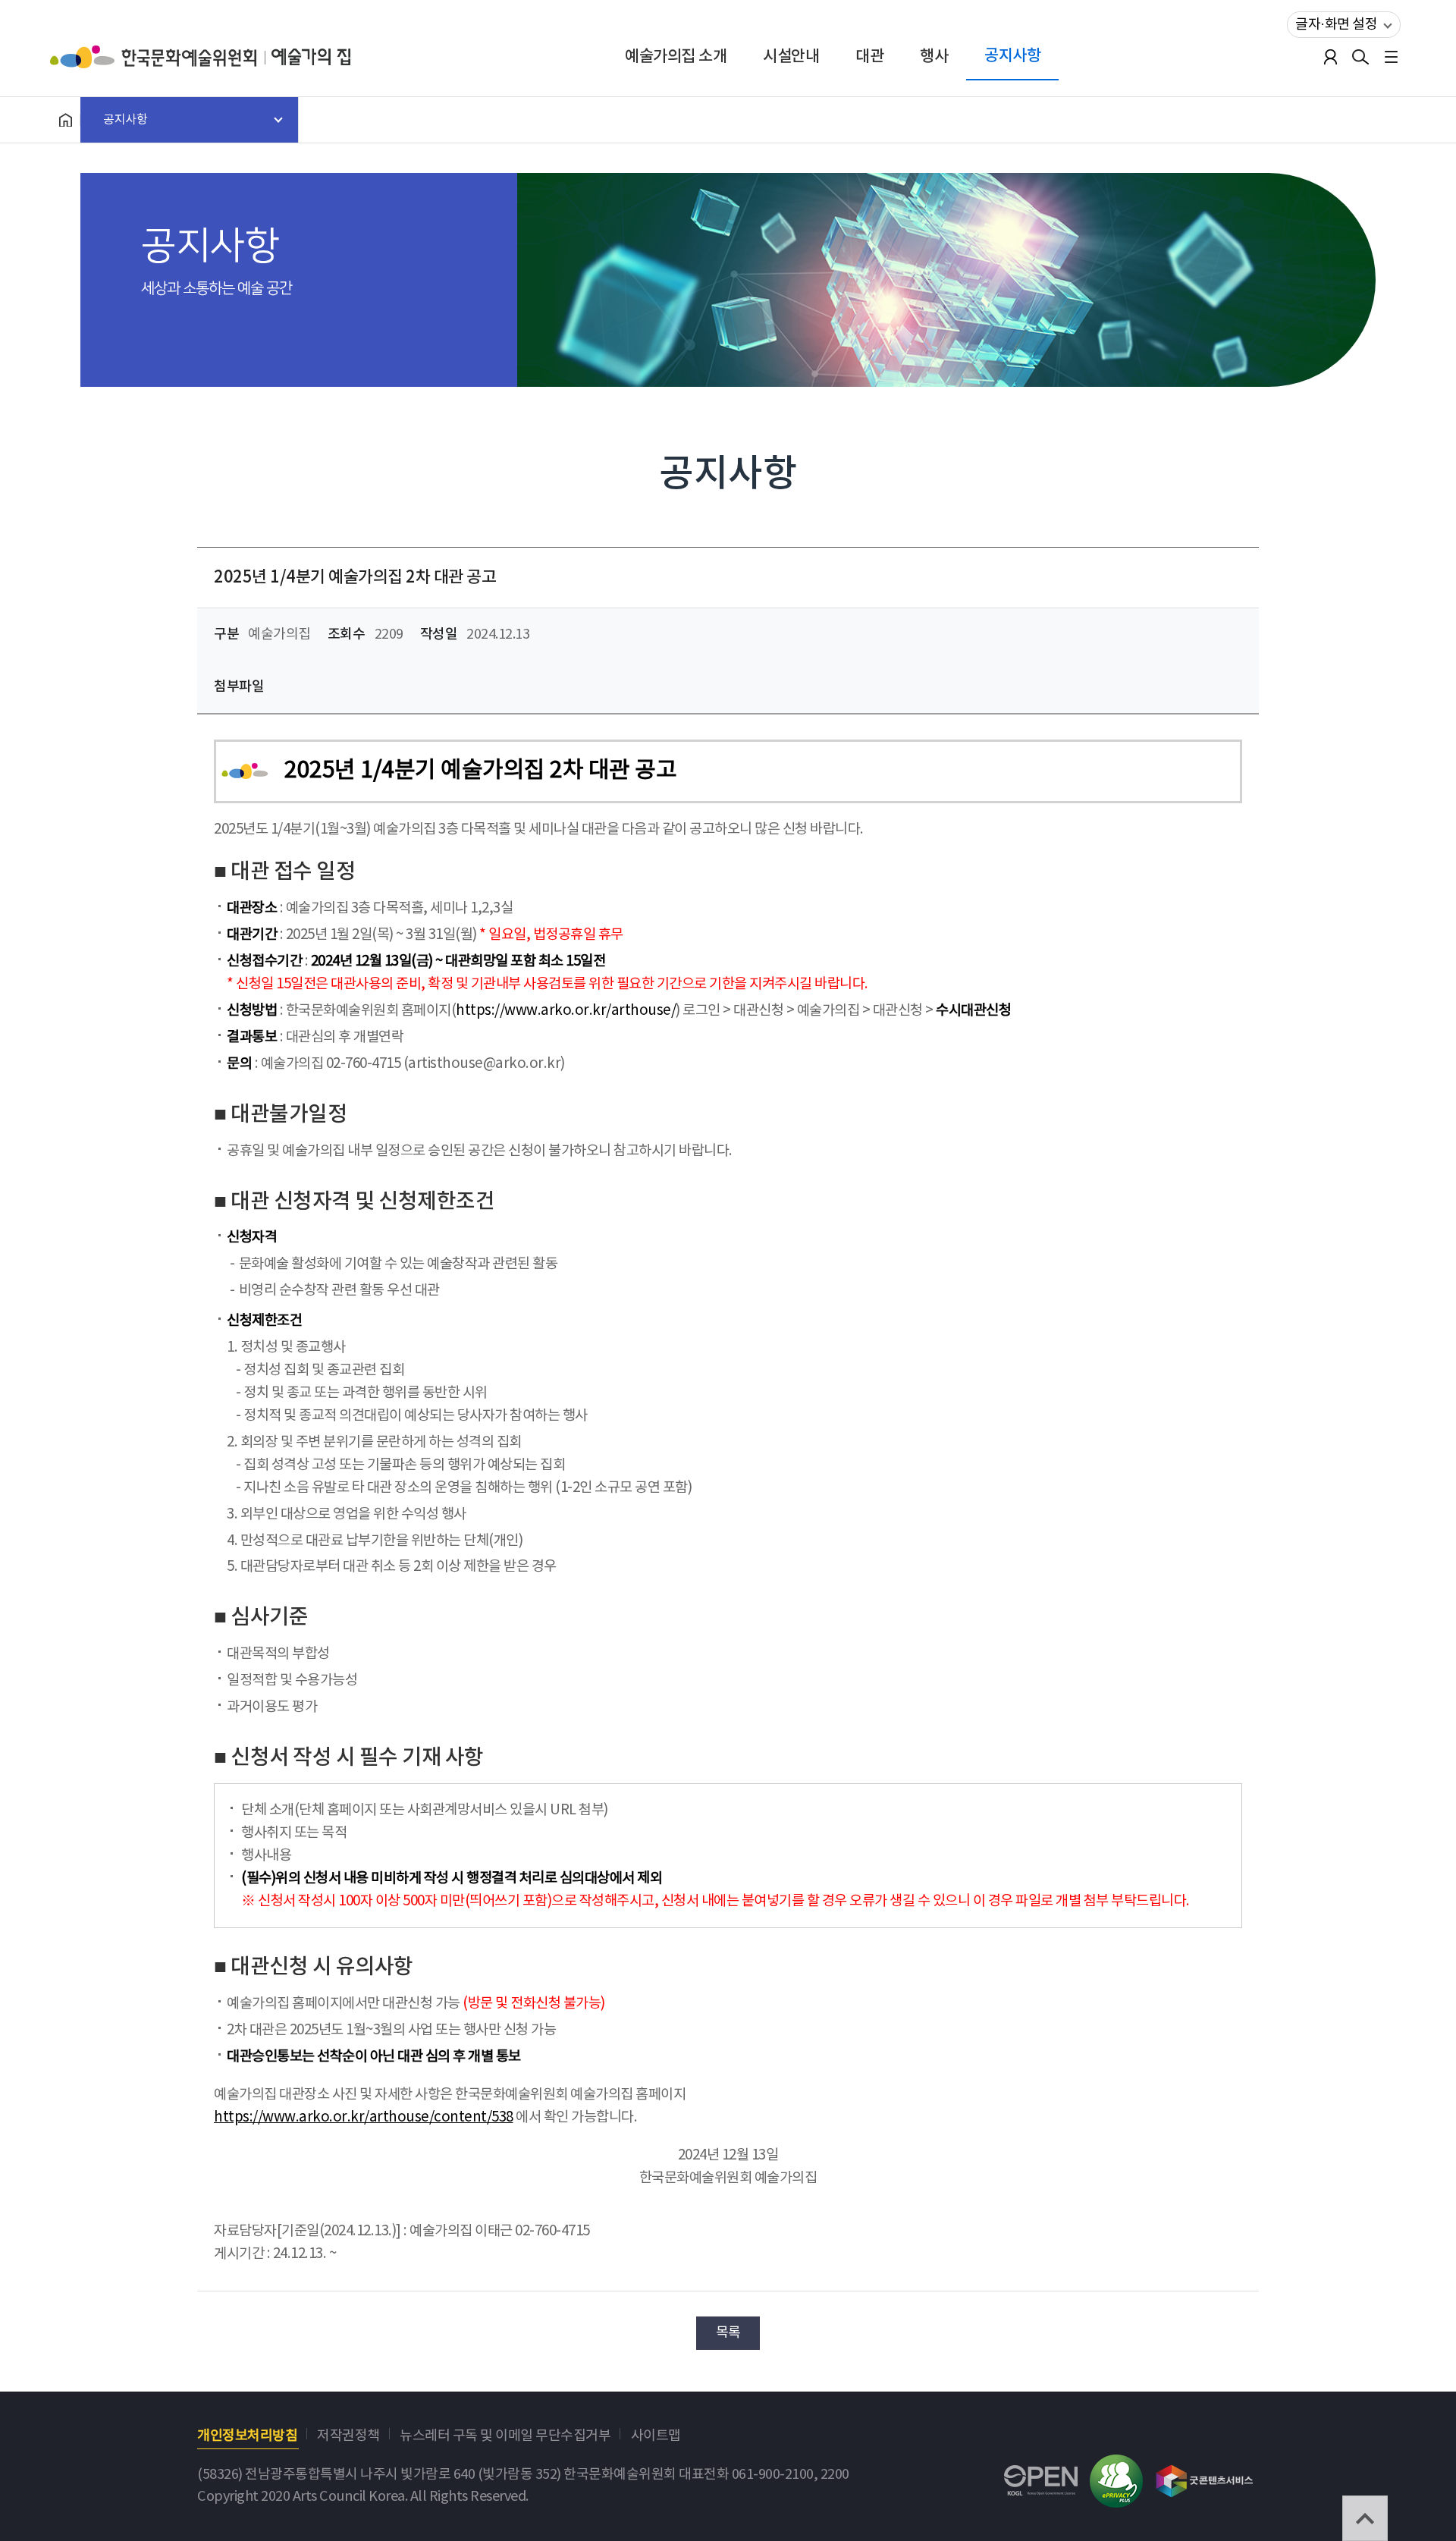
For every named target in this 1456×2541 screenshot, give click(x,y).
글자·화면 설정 (1336, 25)
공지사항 (1012, 56)
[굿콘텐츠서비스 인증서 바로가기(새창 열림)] (1205, 2474)
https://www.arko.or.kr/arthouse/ (566, 1011)
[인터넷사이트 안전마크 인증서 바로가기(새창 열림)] (1116, 2466)
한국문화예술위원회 (161, 57)
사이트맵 (656, 2436)
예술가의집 (311, 57)
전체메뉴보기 (1391, 57)
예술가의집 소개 (676, 57)
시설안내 (791, 57)
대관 (869, 57)
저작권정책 (348, 2436)
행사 (934, 57)
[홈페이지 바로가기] (65, 120)
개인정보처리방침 (247, 2436)
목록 (728, 2333)
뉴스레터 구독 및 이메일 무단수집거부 (505, 2436)
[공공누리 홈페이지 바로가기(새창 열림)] (1041, 2476)
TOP (1365, 2518)
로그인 (1330, 57)
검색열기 (1360, 57)
